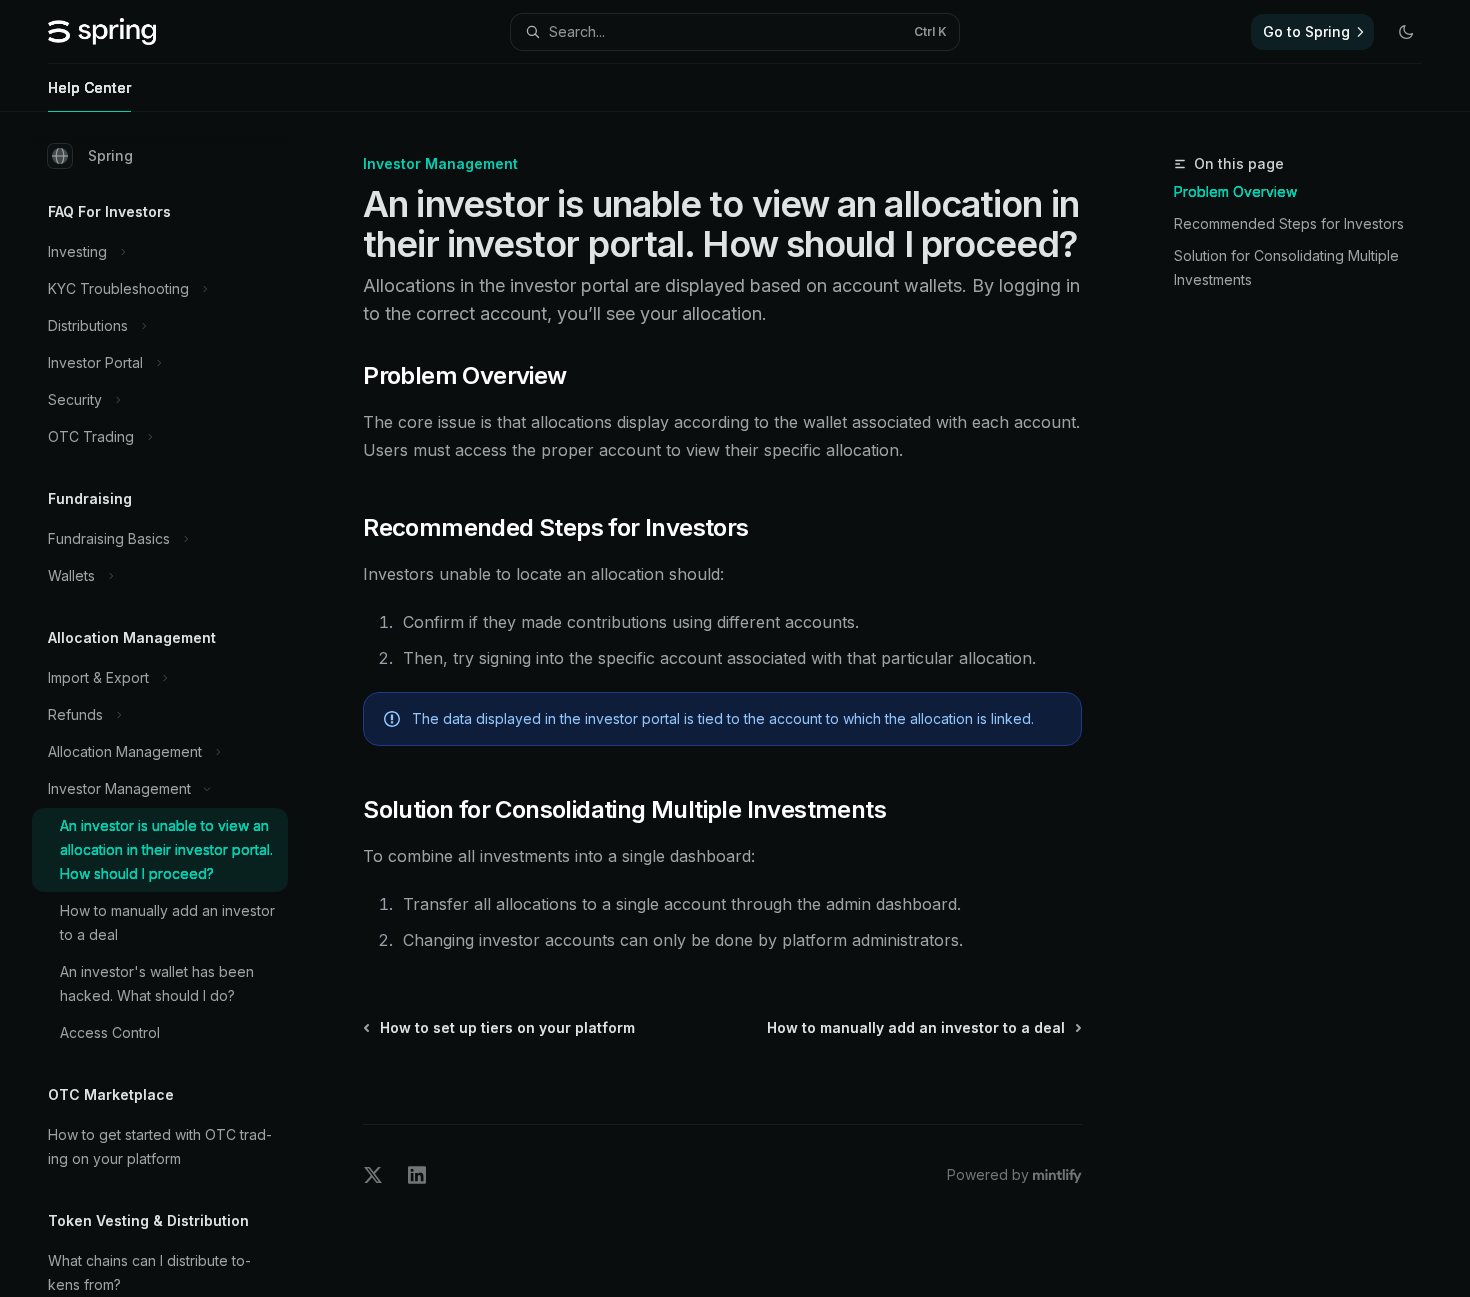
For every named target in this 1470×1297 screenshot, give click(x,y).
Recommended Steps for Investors (1289, 223)
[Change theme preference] (1406, 32)
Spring (110, 155)
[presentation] (176, 704)
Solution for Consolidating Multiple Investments (1286, 267)
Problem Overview (1235, 191)
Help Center (89, 87)
